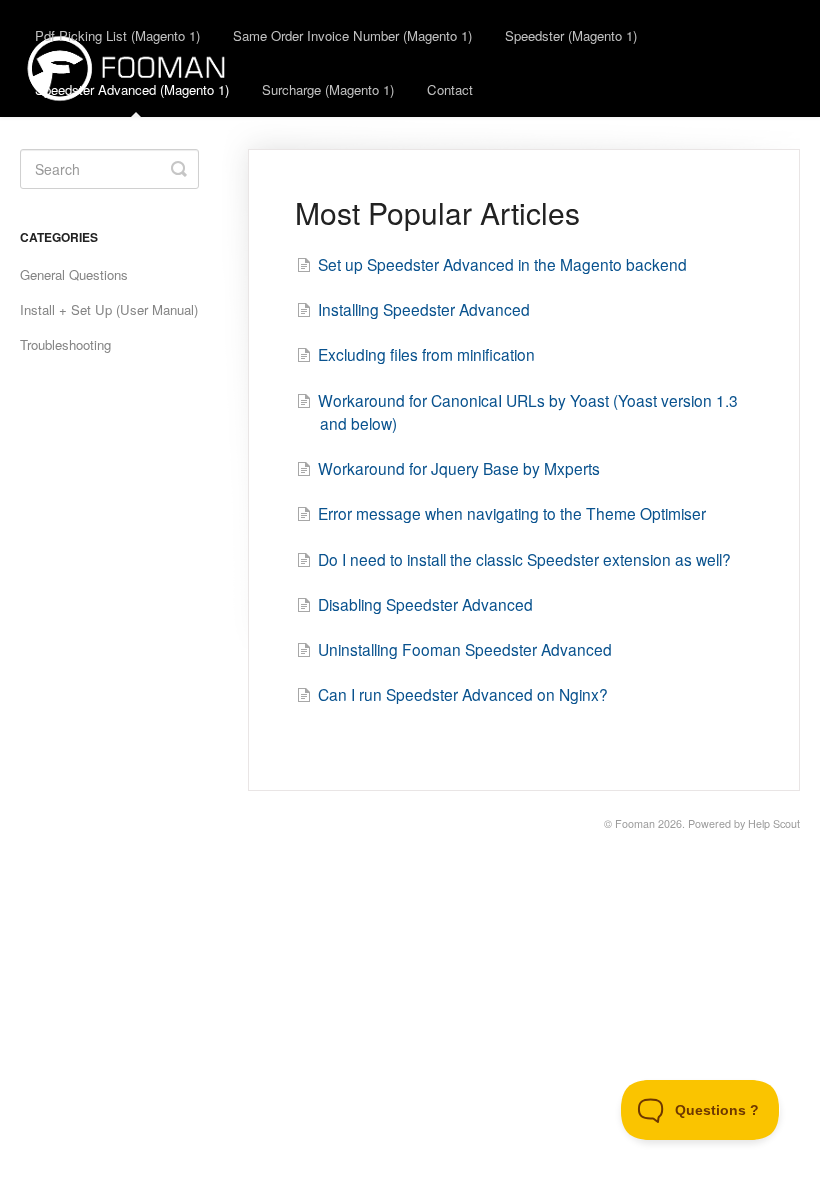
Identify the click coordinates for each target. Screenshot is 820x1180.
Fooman (635, 823)
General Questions (74, 274)
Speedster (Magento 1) (571, 35)
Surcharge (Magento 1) (328, 89)
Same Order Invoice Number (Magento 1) (352, 35)
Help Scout (774, 823)
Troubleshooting (65, 344)
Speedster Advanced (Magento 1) (132, 89)
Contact (450, 89)
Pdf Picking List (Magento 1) (117, 35)
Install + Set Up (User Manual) (109, 309)
